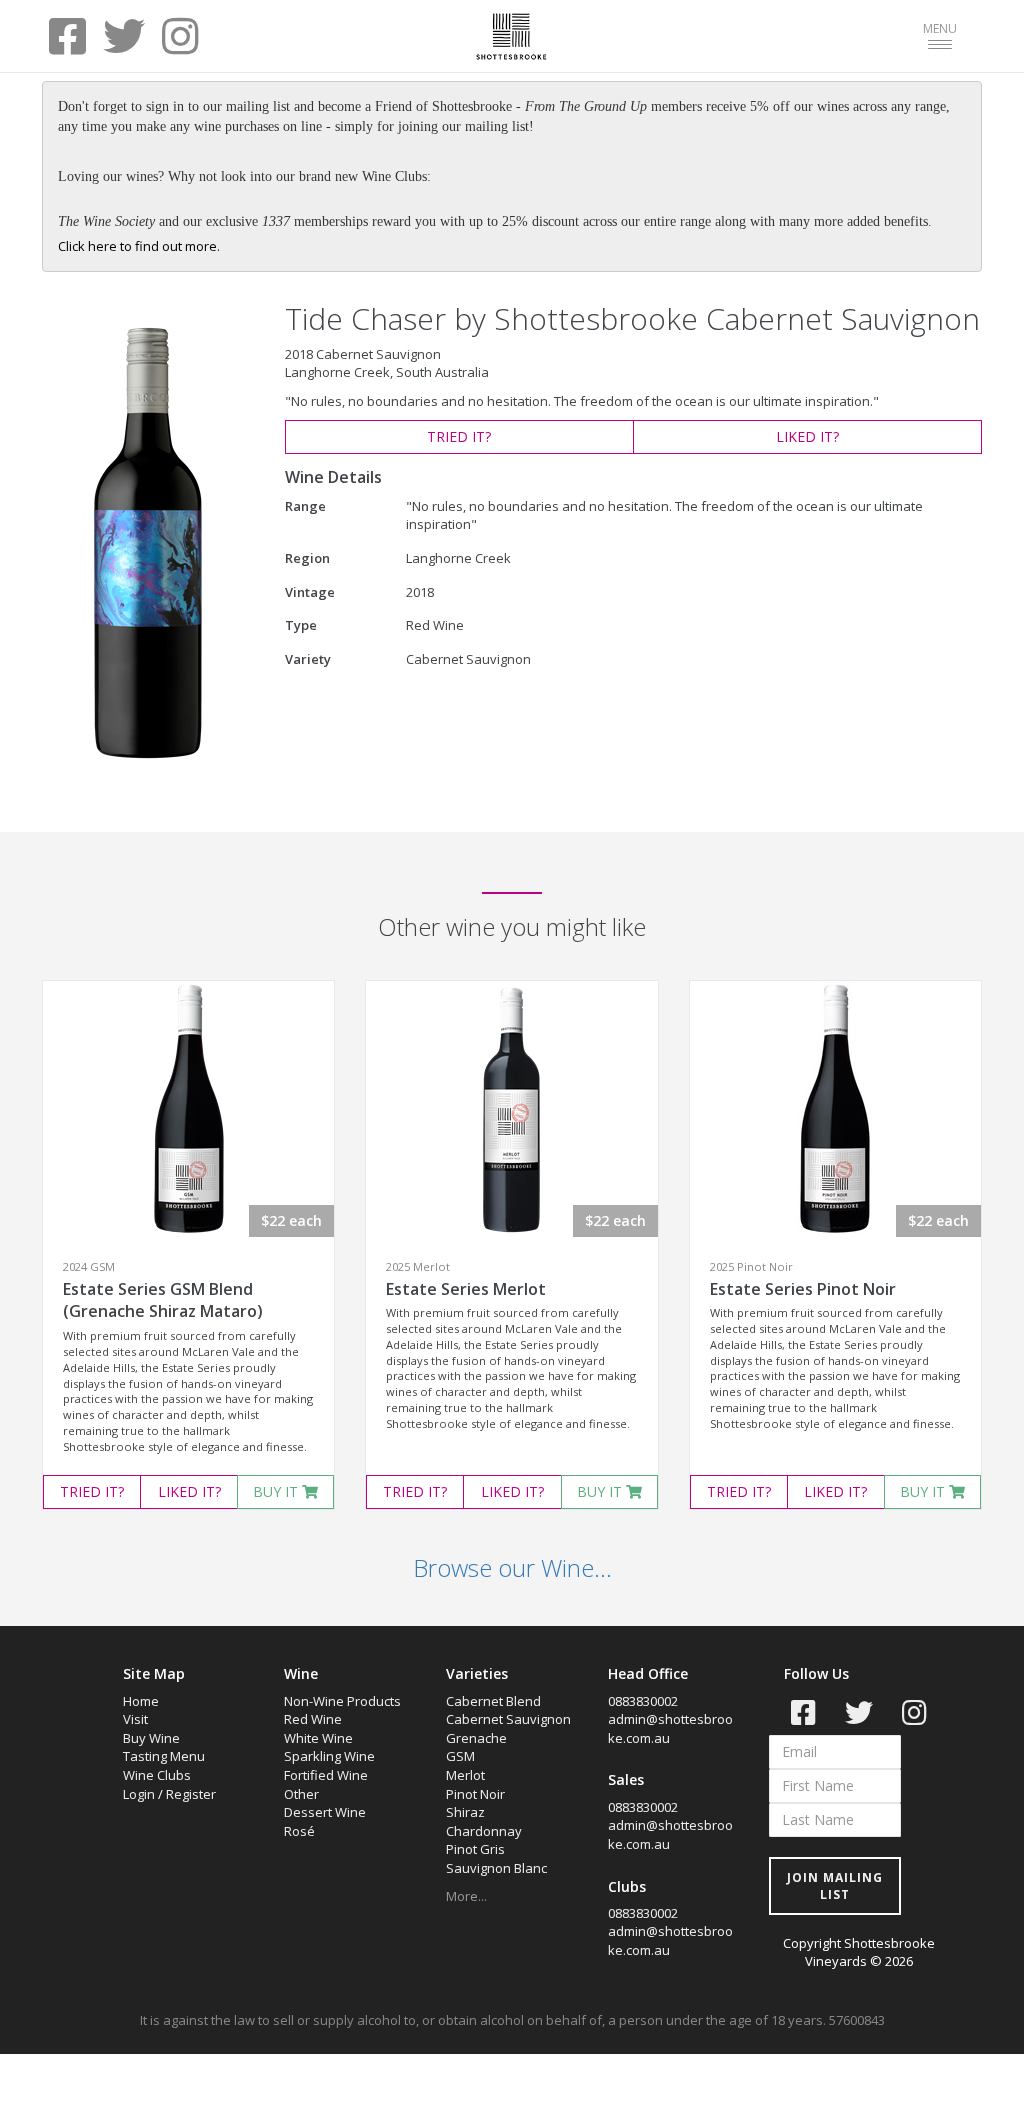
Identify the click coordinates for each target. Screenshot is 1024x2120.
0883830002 (643, 1701)
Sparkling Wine (329, 1756)
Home (141, 1701)
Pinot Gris (475, 1849)
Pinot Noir (475, 1794)
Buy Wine (151, 1738)
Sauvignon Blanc (496, 1868)
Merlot (465, 1775)
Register (191, 1794)
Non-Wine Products (342, 1701)
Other (301, 1794)
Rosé (299, 1831)
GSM (460, 1756)
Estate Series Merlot (466, 1289)
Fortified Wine (326, 1775)
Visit (135, 1719)
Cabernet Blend (493, 1701)
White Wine (318, 1738)
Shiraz (465, 1812)
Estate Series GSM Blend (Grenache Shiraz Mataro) (163, 1300)
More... (466, 1896)
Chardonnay (484, 1831)
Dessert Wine (325, 1812)
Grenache (476, 1738)
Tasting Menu (164, 1756)
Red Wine (313, 1719)
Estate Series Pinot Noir (803, 1289)
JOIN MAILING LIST (835, 1886)
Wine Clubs (157, 1775)
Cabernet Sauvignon (508, 1719)
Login (139, 1794)
